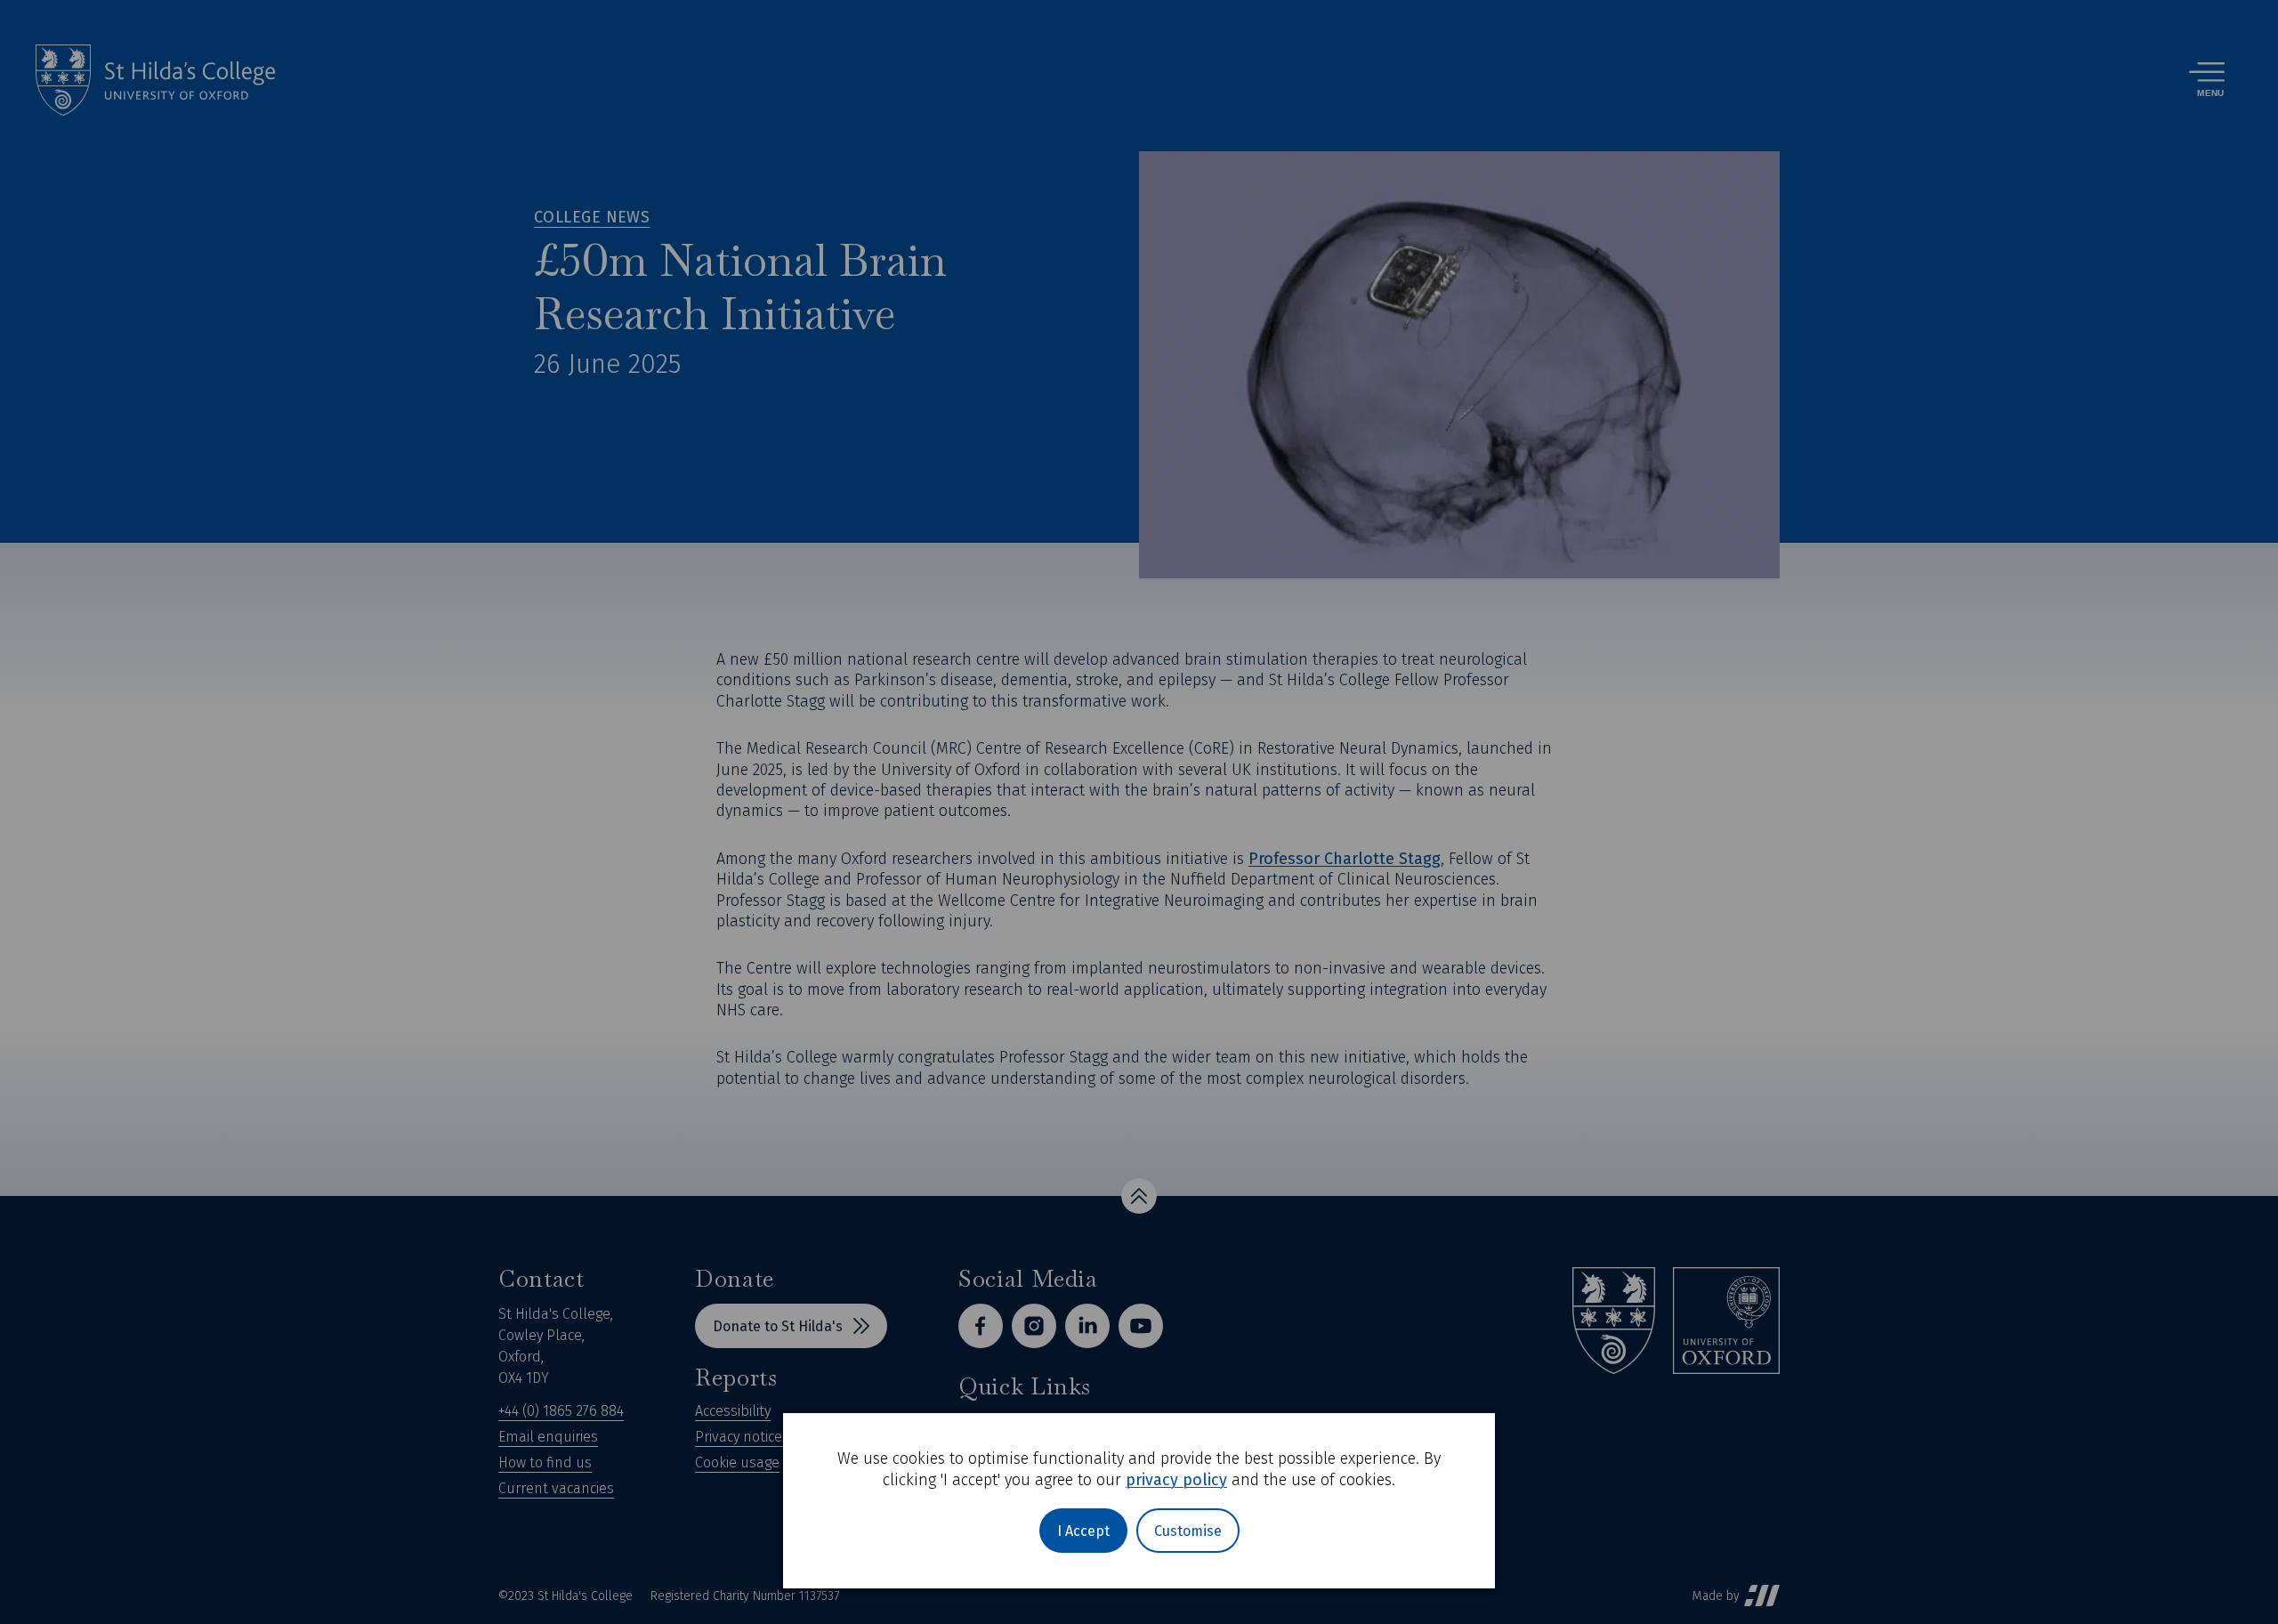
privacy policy (1176, 1480)
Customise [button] (1188, 1531)
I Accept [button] (1083, 1531)
